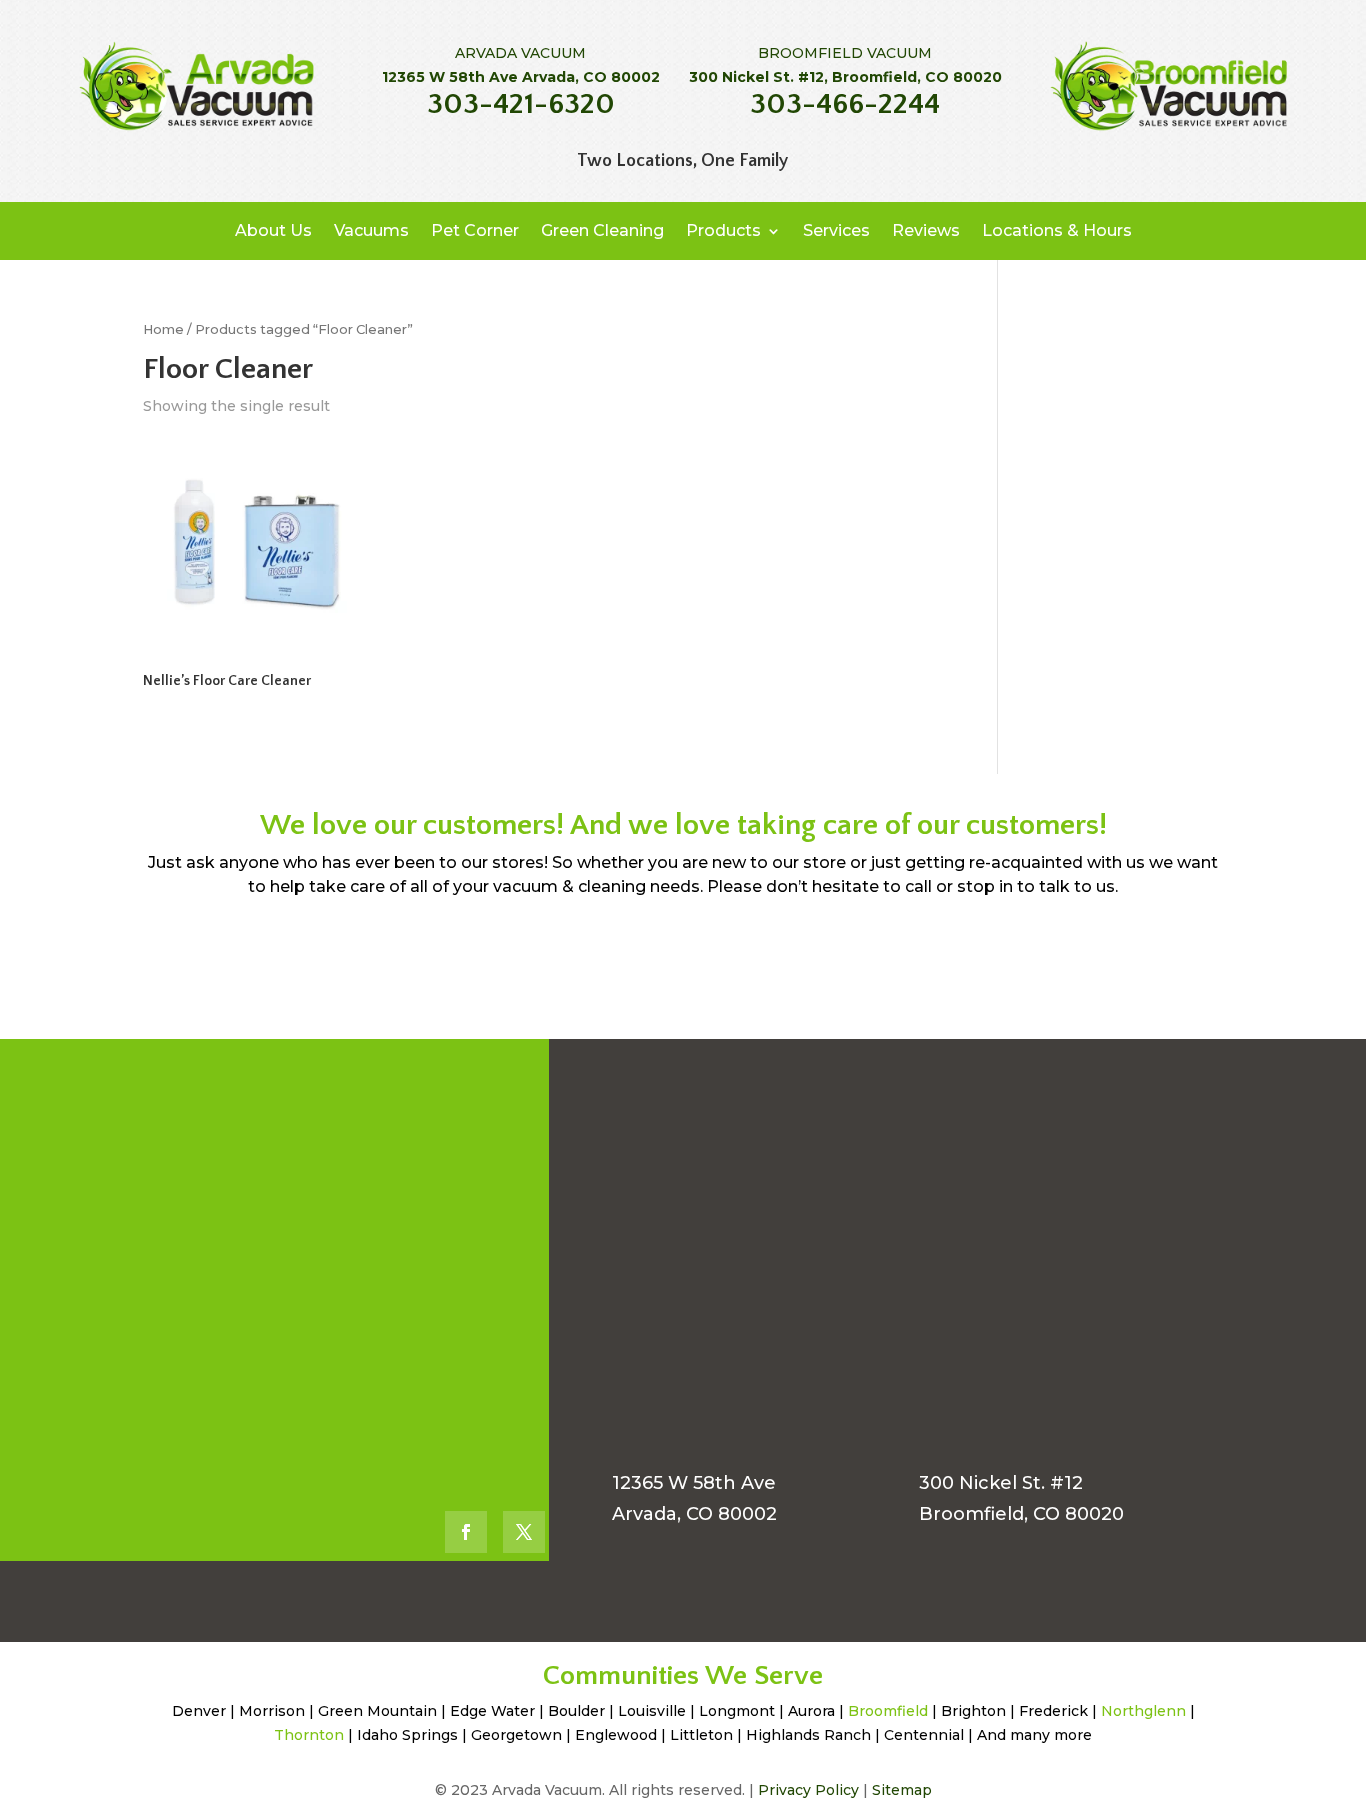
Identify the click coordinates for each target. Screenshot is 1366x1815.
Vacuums (371, 230)
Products (723, 230)
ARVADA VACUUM (520, 53)
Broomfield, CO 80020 (1021, 1514)
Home (163, 329)
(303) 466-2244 (328, 1306)
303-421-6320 (521, 104)
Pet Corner (475, 230)
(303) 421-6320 (323, 1128)
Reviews (926, 230)
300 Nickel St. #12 (1001, 1483)
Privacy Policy (808, 1790)
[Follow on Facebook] (466, 1532)
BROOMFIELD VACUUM (845, 53)
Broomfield (888, 1711)
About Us (273, 230)
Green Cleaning (602, 230)
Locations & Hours (1057, 230)
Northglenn (1143, 1711)
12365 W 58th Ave (694, 1483)
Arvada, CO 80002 (694, 1514)
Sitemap (902, 1790)
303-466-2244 (845, 104)
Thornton (309, 1735)
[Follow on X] (524, 1532)
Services (836, 230)
